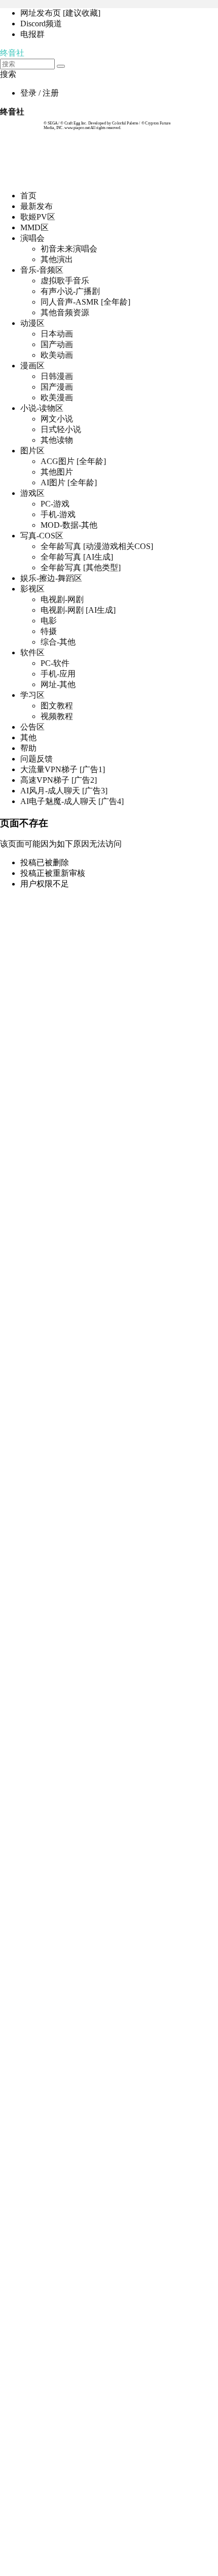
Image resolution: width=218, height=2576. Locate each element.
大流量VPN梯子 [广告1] (63, 769)
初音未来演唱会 (69, 249)
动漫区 (32, 323)
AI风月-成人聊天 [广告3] (64, 791)
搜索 (8, 74)
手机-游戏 (58, 514)
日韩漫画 (57, 376)
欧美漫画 (57, 397)
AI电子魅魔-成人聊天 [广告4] (72, 801)
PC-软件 (55, 663)
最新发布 (37, 206)
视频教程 (57, 716)
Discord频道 (41, 24)
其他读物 (57, 440)
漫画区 (32, 366)
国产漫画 (57, 387)
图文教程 (57, 706)
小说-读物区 (42, 408)
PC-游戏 (55, 504)
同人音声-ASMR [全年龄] (85, 302)
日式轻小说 (61, 429)
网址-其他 (58, 684)
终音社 (12, 53)
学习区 (32, 695)
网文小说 (57, 419)
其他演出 (57, 259)
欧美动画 (57, 355)
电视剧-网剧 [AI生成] (78, 610)
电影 (49, 621)
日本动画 (57, 334)
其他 (28, 737)
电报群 (32, 34)
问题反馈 (37, 759)
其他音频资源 (65, 312)
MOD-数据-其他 (69, 525)
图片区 (32, 451)
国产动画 (57, 344)
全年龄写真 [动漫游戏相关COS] (97, 546)
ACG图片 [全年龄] (73, 461)
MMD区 (34, 227)
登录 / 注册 (40, 93)
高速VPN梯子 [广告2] (59, 780)
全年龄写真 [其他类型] (81, 567)
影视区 (32, 589)
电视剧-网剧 (62, 599)
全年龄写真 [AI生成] (77, 557)
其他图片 (57, 472)
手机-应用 (58, 674)
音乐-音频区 (42, 270)
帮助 (28, 748)
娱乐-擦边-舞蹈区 (51, 578)
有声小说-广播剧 (70, 291)
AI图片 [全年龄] (69, 482)
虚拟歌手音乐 (65, 281)
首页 (28, 196)
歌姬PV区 (38, 217)
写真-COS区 (42, 536)
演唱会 (32, 238)
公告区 (32, 727)
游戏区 (32, 493)
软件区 (32, 652)
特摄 (49, 631)
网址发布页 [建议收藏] (60, 13)
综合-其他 (58, 642)
